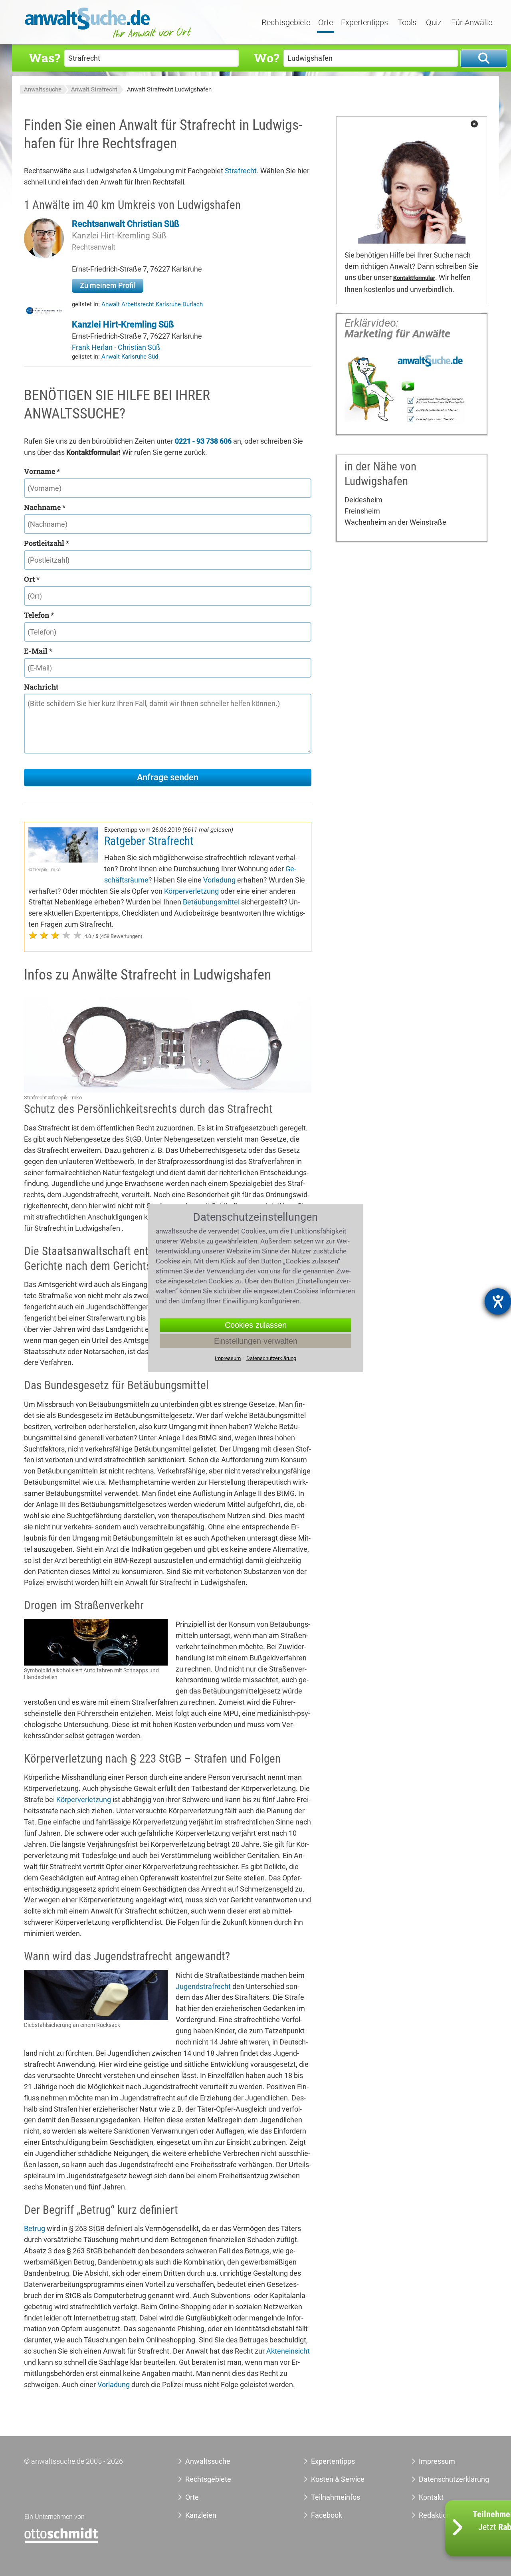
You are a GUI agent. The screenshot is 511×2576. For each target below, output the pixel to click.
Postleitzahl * (47, 543)
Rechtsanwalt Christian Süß (126, 224)
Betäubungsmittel (211, 902)
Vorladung (219, 880)
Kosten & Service (338, 2479)
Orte (326, 23)
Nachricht (41, 687)
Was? (44, 58)
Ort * (32, 579)
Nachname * (45, 507)
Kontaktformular (414, 278)
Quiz (434, 23)
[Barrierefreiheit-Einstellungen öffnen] (498, 1301)
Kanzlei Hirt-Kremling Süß (119, 236)
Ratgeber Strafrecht (149, 841)
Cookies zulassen (256, 1325)
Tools (407, 23)
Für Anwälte (472, 23)
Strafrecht (241, 171)
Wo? (266, 58)
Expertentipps (364, 23)
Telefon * (39, 615)
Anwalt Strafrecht (94, 89)
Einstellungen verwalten (256, 1341)
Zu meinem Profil (108, 285)
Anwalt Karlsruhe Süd (130, 357)
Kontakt (431, 2497)
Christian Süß (139, 347)
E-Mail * (38, 651)
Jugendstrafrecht (203, 1986)
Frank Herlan (93, 347)
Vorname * (42, 471)
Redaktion (435, 2515)
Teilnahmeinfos (336, 2497)
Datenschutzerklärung (445, 2479)
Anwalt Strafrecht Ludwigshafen (169, 89)
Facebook (327, 2515)
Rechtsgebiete (286, 23)
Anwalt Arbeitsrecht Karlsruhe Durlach (152, 304)
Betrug (35, 2228)
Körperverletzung (191, 891)
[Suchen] (484, 59)
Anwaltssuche (43, 89)
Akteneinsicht (288, 2351)
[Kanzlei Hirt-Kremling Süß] (44, 313)
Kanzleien (201, 2515)
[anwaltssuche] (109, 38)
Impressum (437, 2461)
